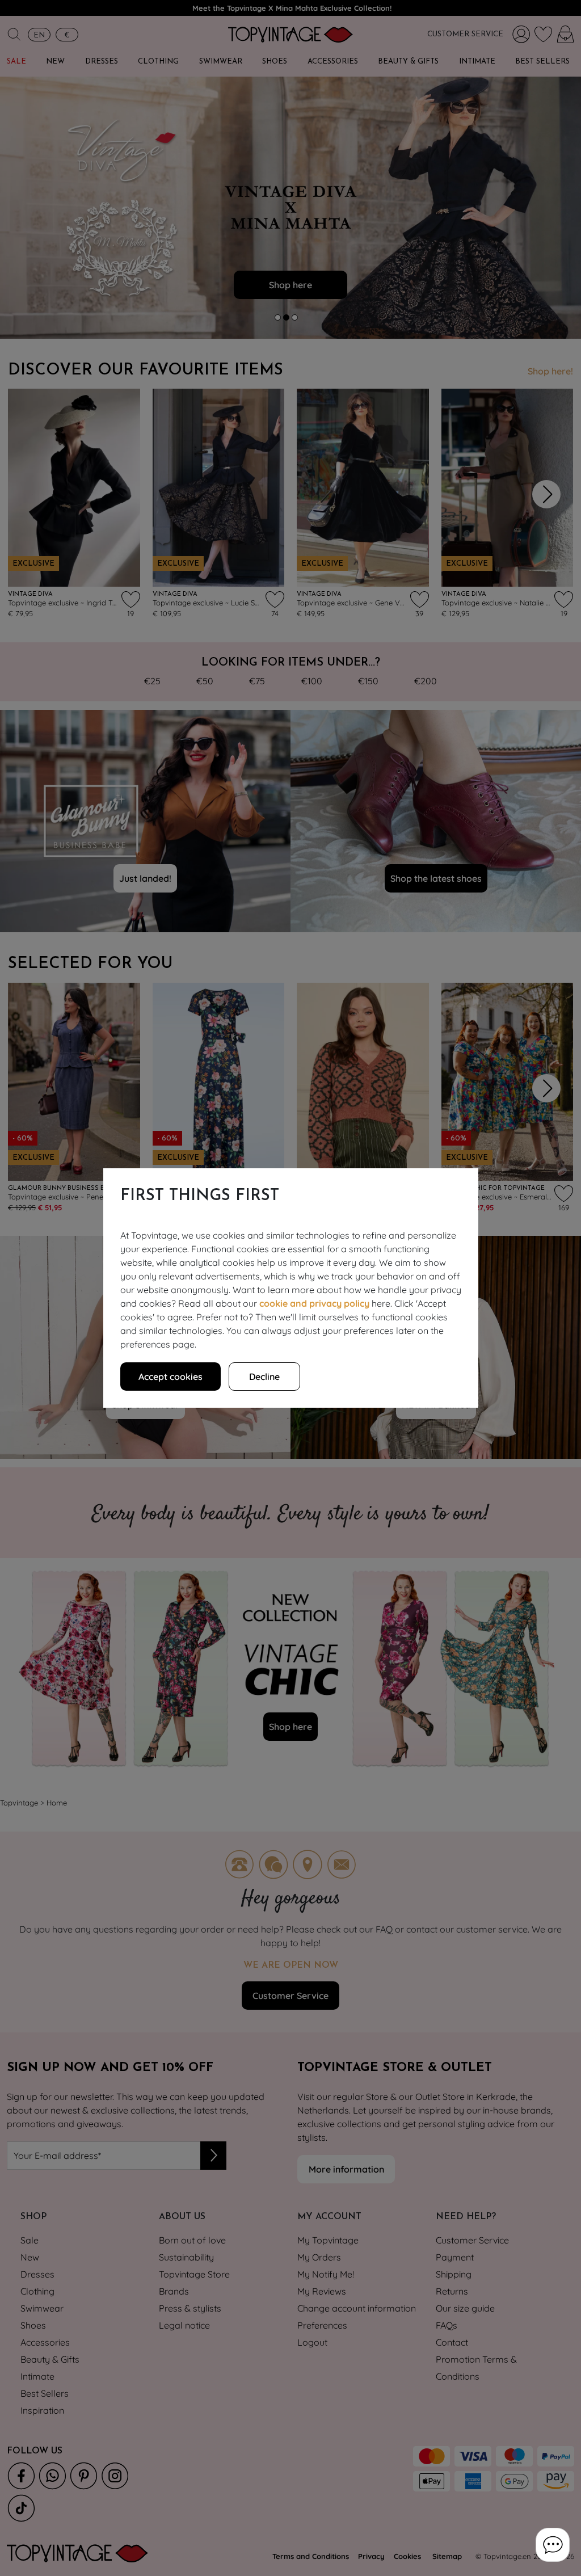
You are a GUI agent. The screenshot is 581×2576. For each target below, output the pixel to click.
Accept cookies (170, 1377)
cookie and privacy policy (314, 1303)
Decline (264, 1377)
